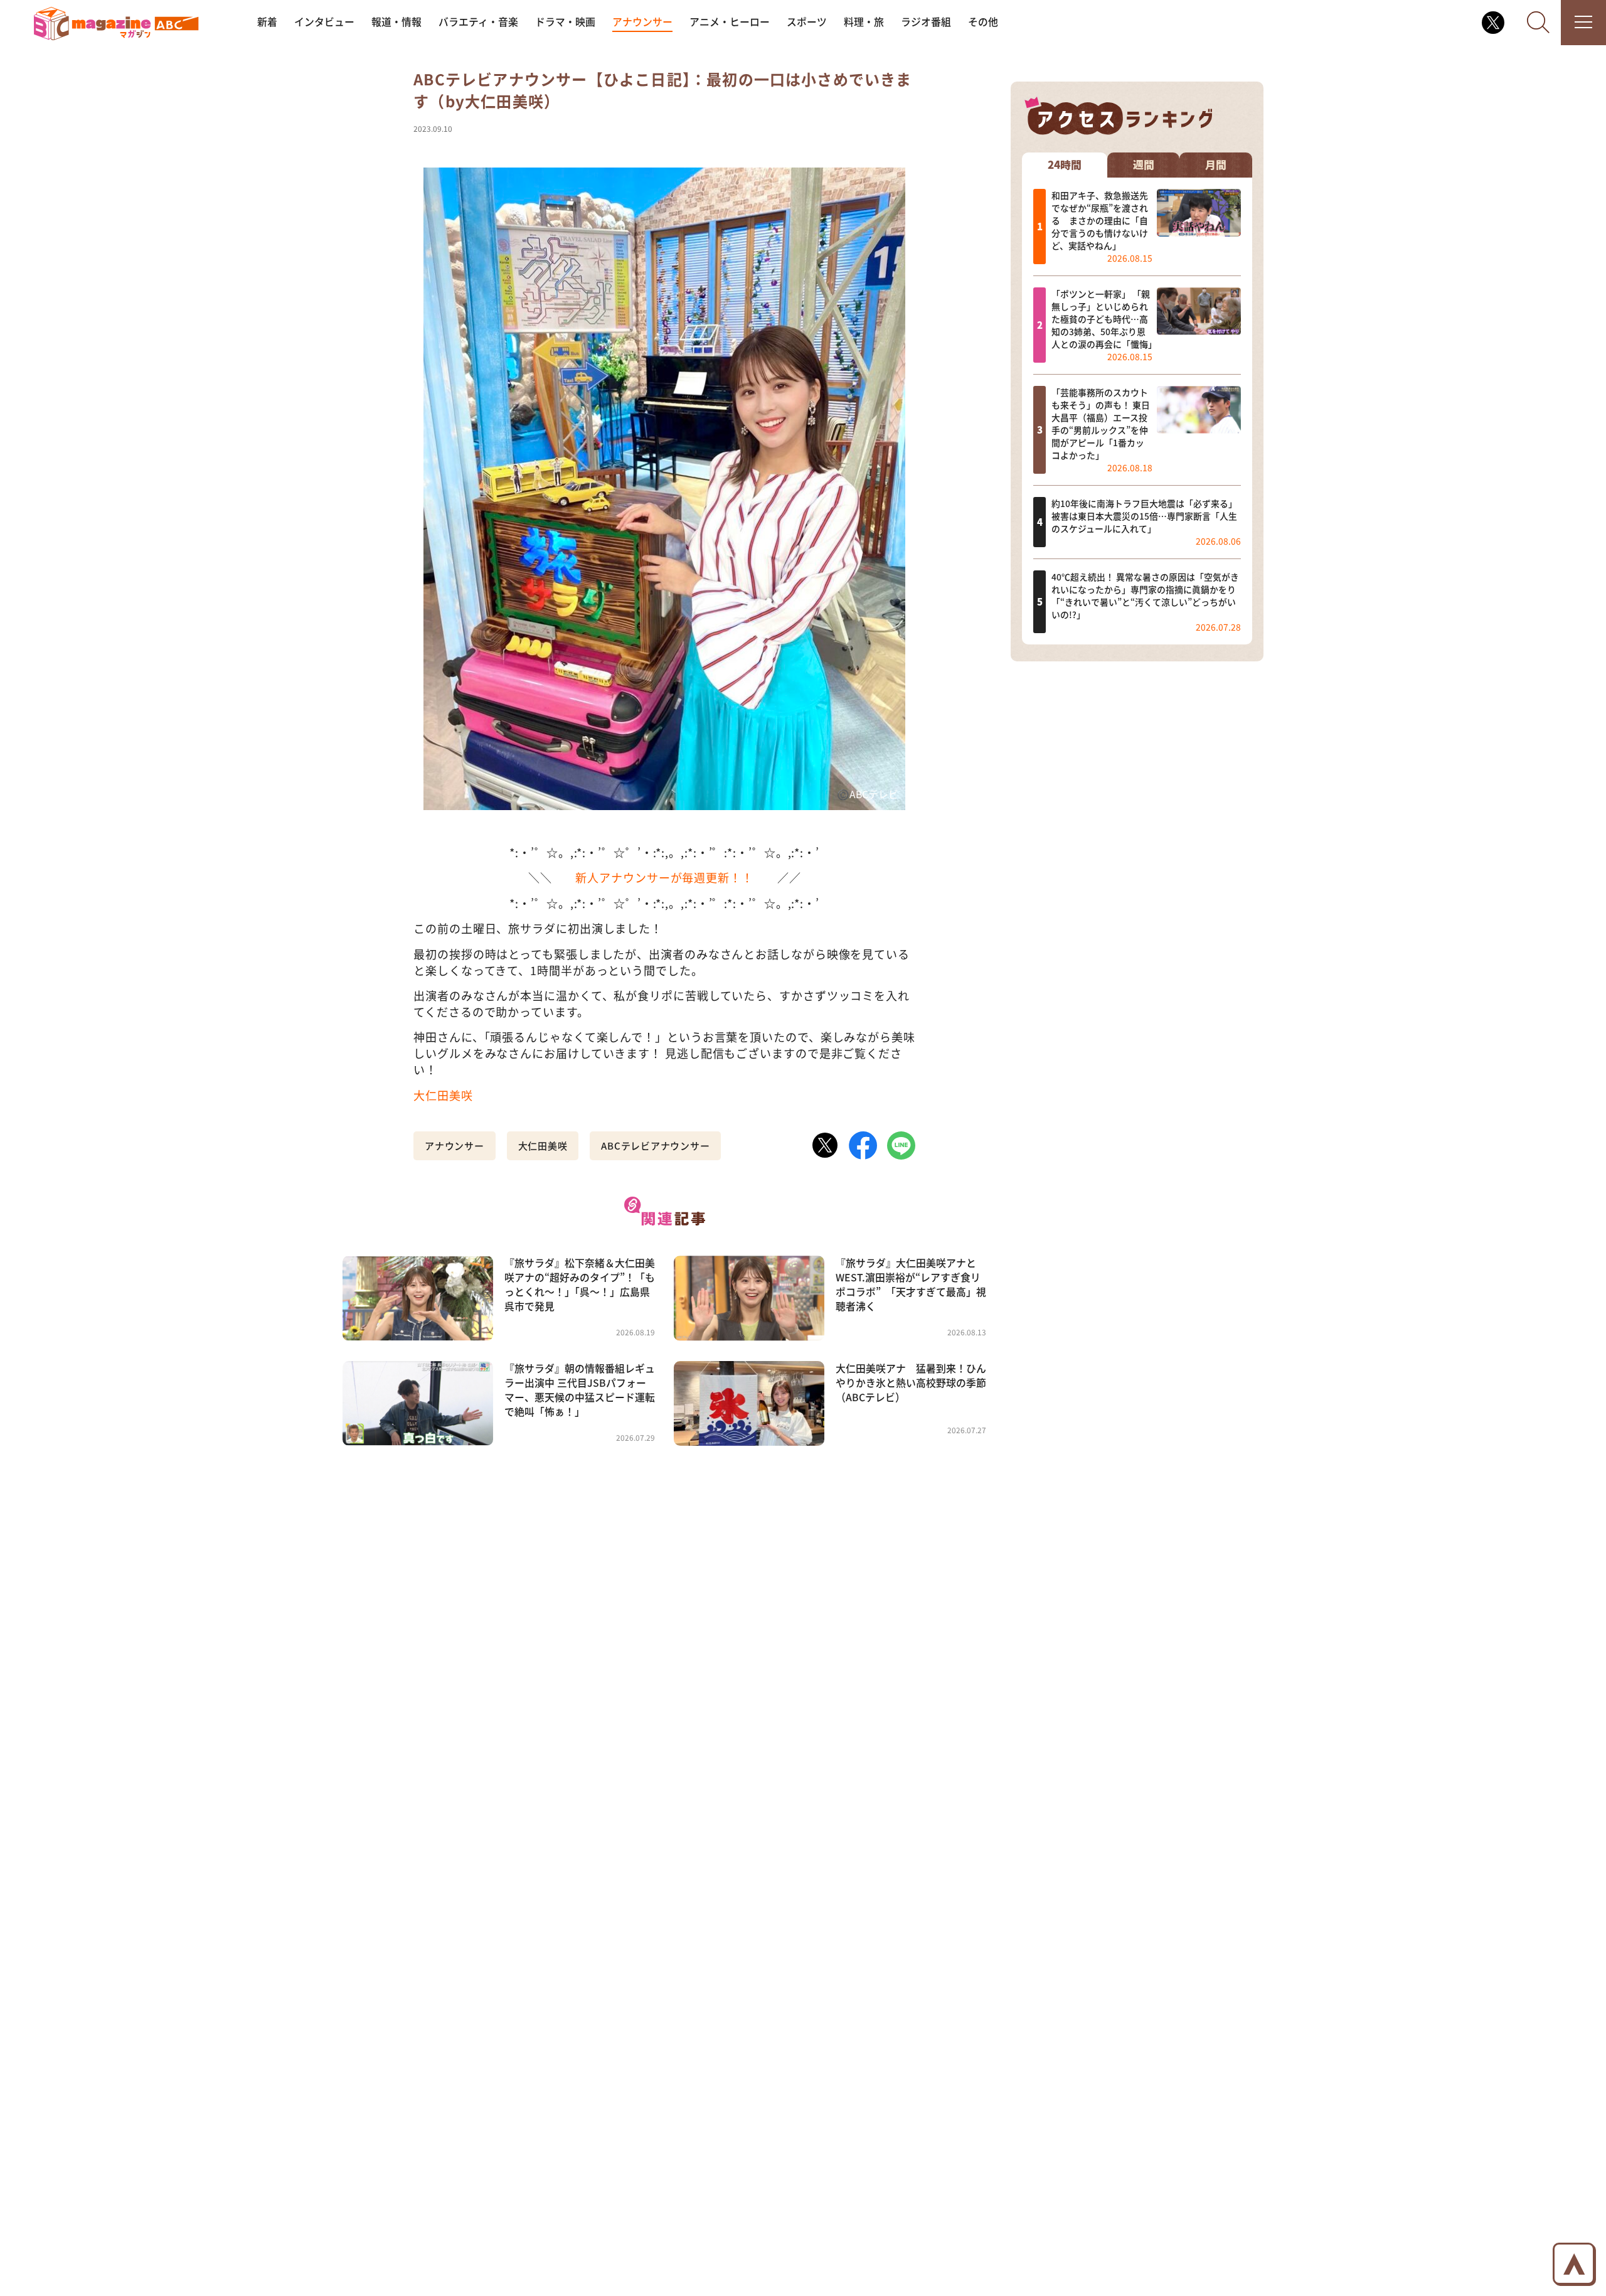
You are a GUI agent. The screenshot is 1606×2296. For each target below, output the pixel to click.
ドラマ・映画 (565, 22)
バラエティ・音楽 (478, 22)
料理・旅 (864, 22)
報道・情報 (396, 22)
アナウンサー (642, 22)
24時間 (1065, 165)
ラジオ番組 (926, 22)
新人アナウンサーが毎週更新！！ (664, 877)
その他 (983, 22)
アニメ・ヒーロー (730, 22)
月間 (1216, 165)
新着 (267, 22)
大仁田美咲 (443, 1095)
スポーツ (807, 22)
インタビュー (324, 22)
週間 (1144, 165)
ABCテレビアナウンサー (655, 1145)
